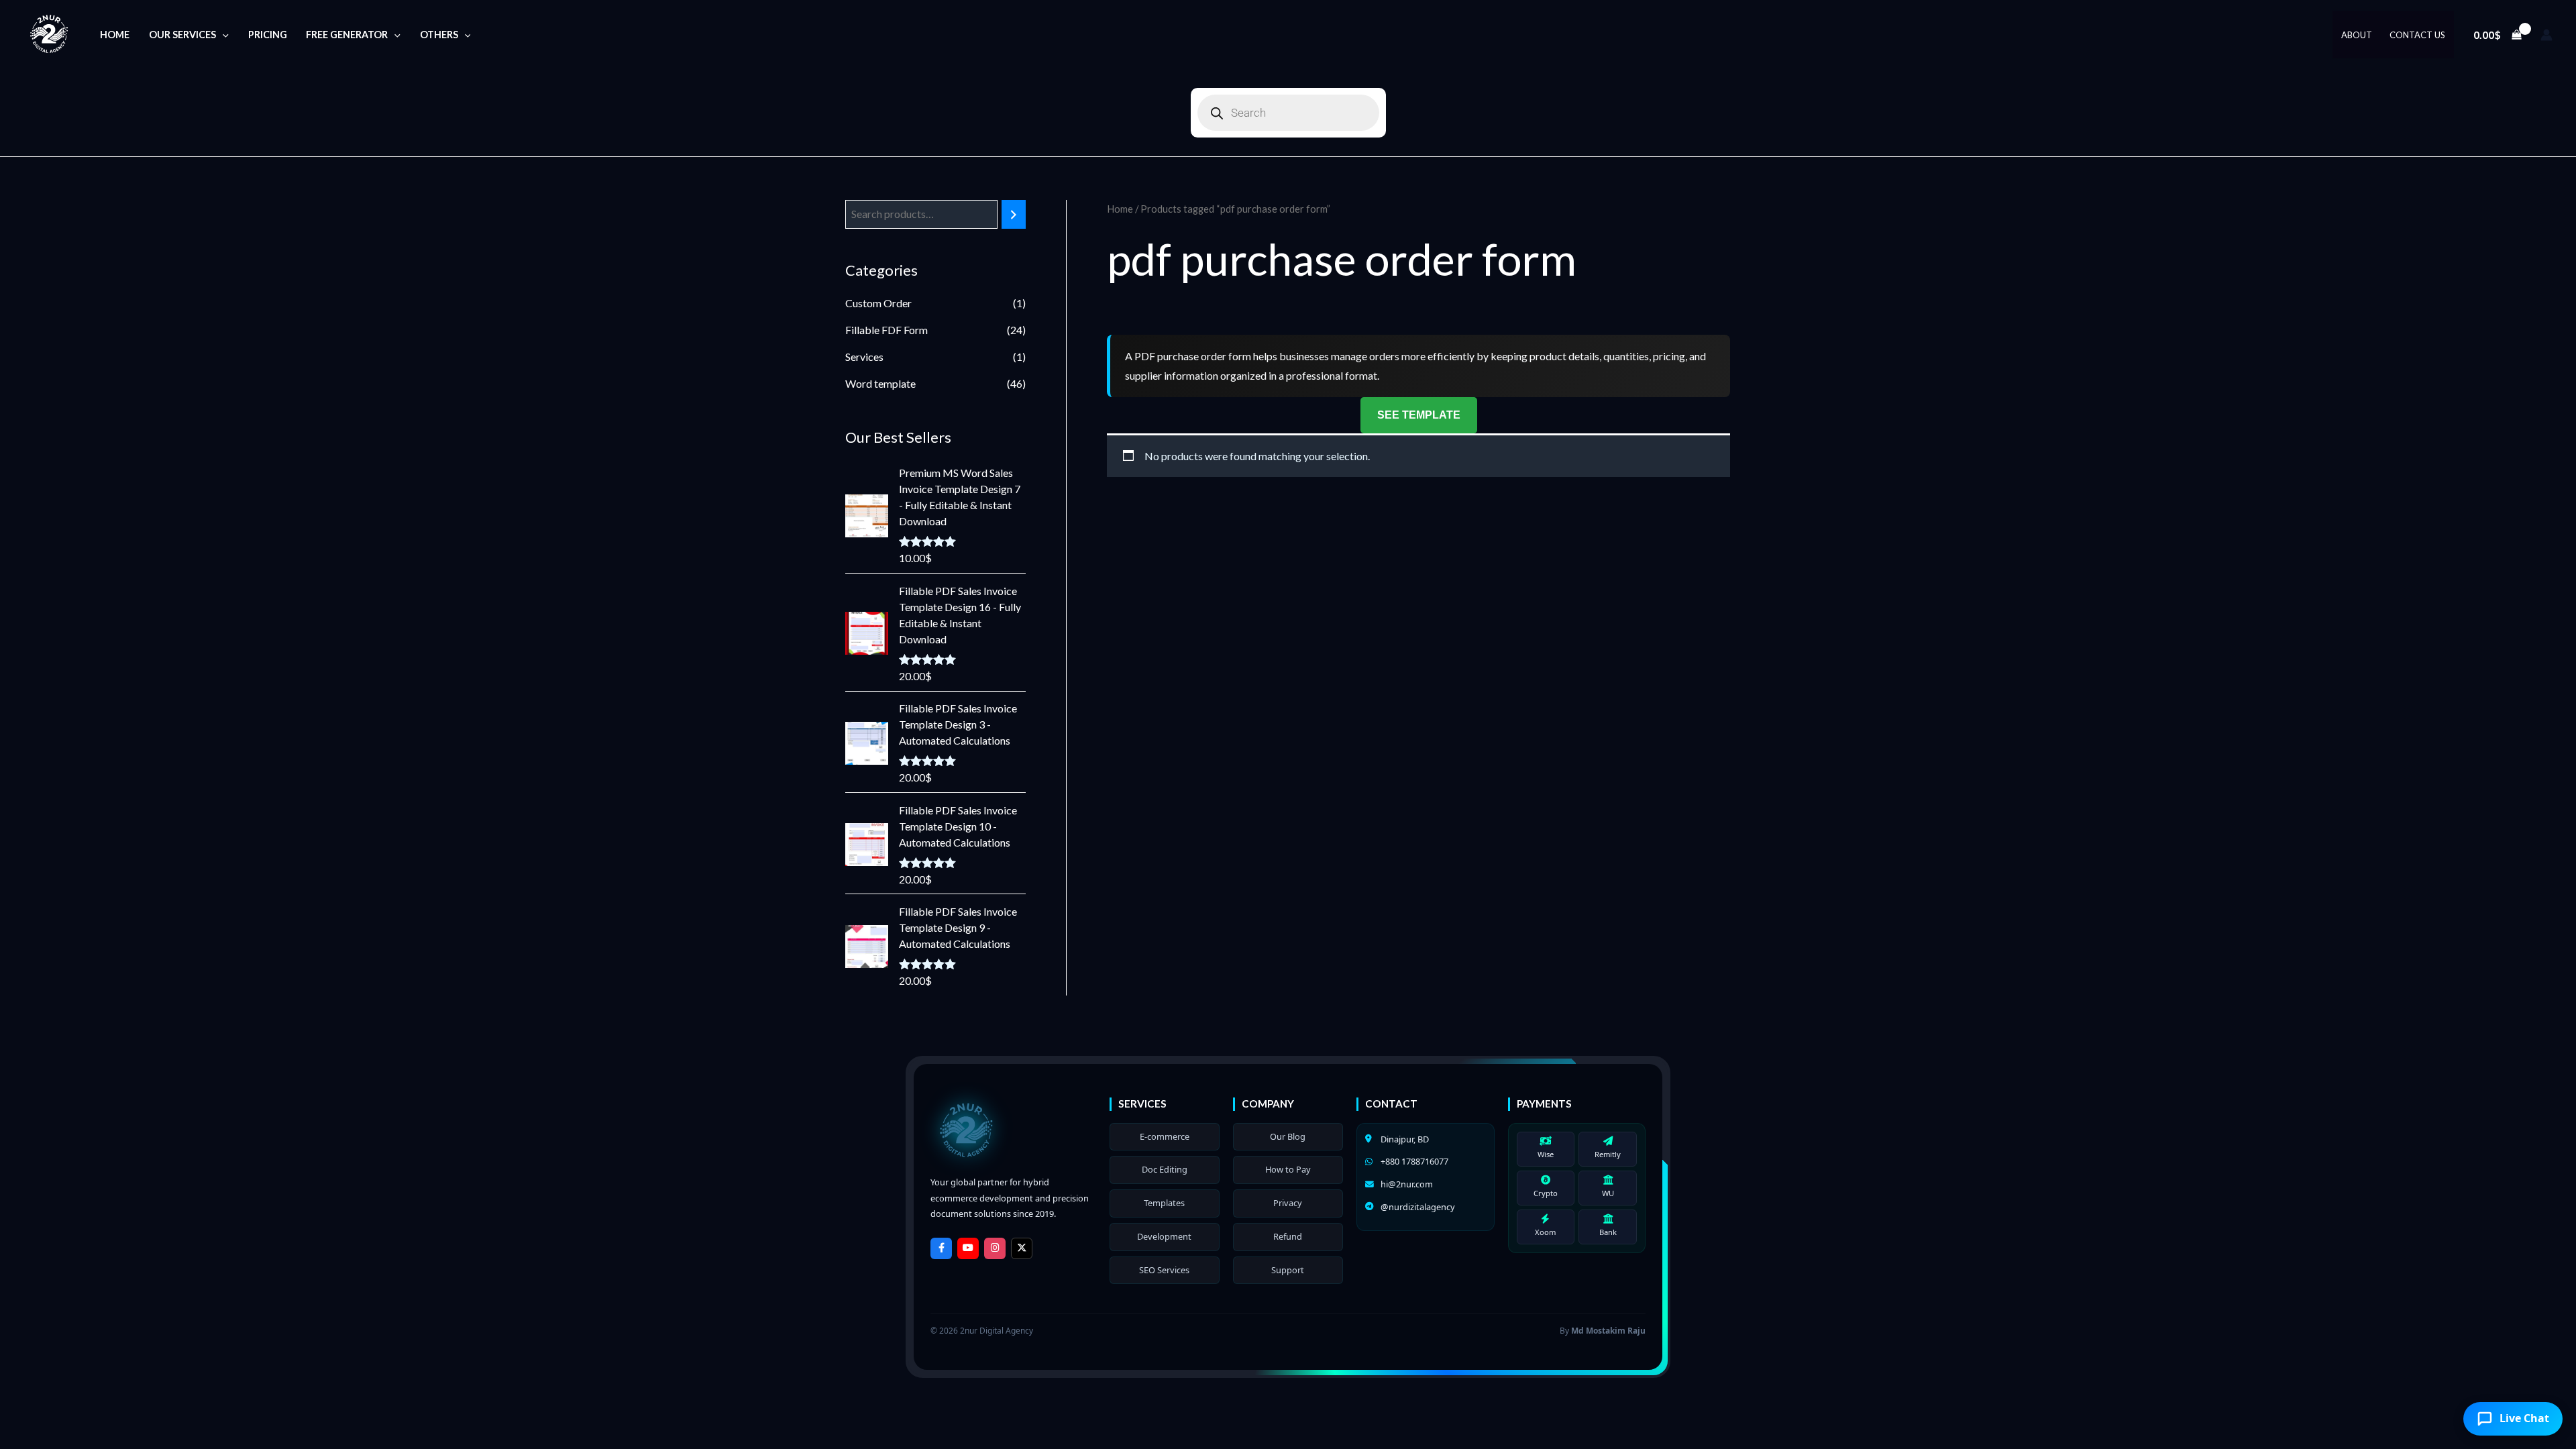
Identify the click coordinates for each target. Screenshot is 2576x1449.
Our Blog (1288, 1136)
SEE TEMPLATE (1419, 415)
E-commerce (1165, 1136)
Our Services (182, 35)
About (2357, 35)
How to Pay (1288, 1169)
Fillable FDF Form (887, 330)
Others (439, 35)
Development (1164, 1236)
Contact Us (2417, 35)
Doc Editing (1165, 1169)
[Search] (1014, 214)
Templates (1164, 1203)
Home (115, 35)
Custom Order (878, 303)
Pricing (268, 35)
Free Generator (347, 35)
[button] (222, 35)
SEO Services (1164, 1270)
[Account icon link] (2546, 35)
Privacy (1288, 1203)
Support (1288, 1270)
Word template (880, 383)
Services (864, 357)
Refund (1288, 1236)
